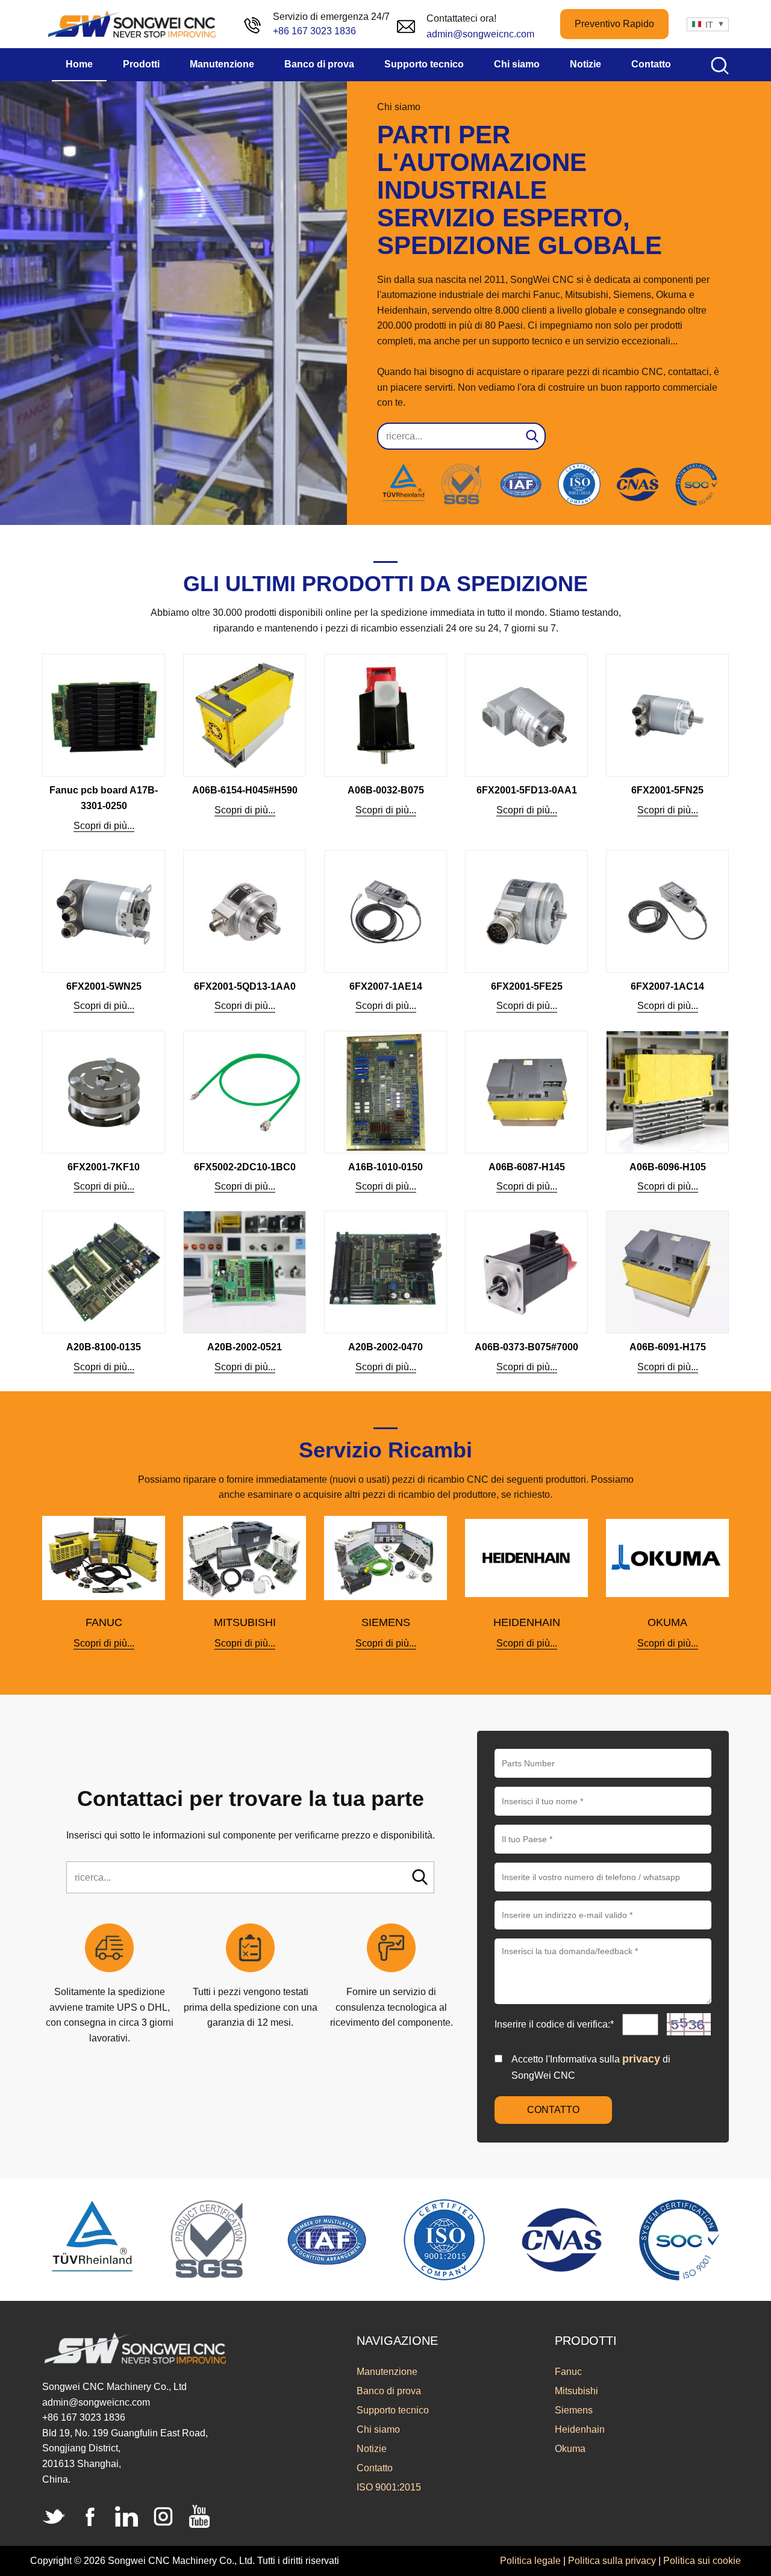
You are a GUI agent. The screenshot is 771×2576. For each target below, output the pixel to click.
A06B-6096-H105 (668, 1167)
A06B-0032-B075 (386, 790)
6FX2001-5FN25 (667, 790)
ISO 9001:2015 (389, 2487)
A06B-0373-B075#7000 (526, 1347)
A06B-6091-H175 (668, 1347)
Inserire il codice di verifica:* (555, 2024)
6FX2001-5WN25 (104, 986)
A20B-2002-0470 (385, 1347)
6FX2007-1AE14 (386, 986)
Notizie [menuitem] (585, 64)
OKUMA (667, 1622)
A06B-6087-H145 (527, 1167)
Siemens (574, 2410)
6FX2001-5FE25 (527, 986)
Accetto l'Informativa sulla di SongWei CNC (591, 2067)
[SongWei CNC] (133, 24)
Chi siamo (378, 2429)
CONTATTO (553, 2110)
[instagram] (163, 2516)
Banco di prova (389, 2391)
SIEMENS (386, 1622)
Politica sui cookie (702, 2561)
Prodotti (586, 2341)
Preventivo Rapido (614, 24)
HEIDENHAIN (527, 1622)
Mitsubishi (576, 2391)
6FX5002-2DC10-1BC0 (245, 1167)
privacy (641, 2059)
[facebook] (90, 2516)
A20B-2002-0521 (245, 1347)
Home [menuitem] (79, 64)
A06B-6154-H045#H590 (245, 790)
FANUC (104, 1622)
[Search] (532, 436)
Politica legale (530, 2561)
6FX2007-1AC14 (667, 986)
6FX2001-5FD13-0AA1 (527, 790)
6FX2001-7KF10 (104, 1167)
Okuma (570, 2449)
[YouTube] (199, 2516)
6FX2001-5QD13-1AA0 (245, 986)
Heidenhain (580, 2429)
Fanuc (568, 2372)
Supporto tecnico (393, 2410)
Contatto (375, 2468)
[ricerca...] (420, 1877)
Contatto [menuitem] (651, 64)
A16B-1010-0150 (385, 1167)
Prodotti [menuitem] (141, 64)
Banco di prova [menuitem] (319, 64)
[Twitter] (54, 2516)
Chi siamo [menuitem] (517, 64)
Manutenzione (387, 2372)
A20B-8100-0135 (104, 1347)
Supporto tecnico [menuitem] (424, 64)
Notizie (372, 2449)
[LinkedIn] (126, 2516)
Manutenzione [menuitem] (222, 64)
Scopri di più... (104, 826)
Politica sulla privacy (612, 2561)
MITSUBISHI (245, 1622)
